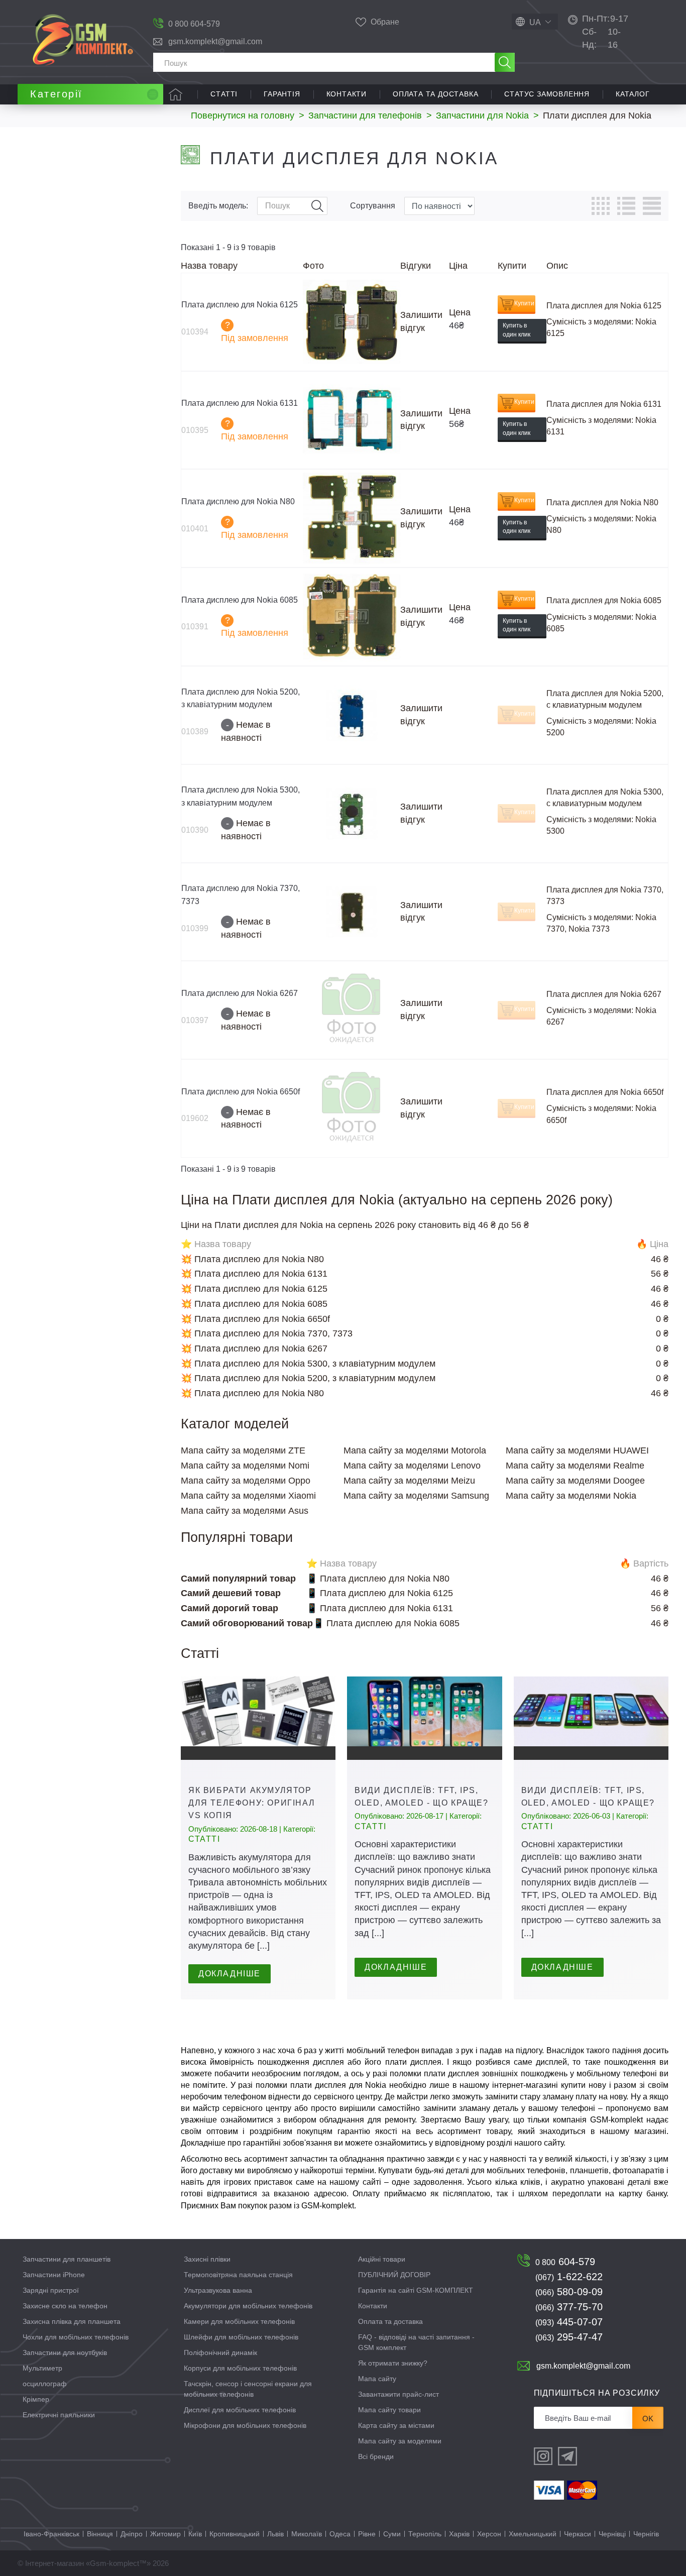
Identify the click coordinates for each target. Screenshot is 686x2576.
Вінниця (100, 2534)
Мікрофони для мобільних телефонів (245, 2425)
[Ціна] (652, 206)
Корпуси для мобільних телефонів (240, 2368)
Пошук (317, 206)
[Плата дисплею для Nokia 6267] (352, 1010)
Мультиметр (42, 2368)
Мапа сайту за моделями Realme (575, 1466)
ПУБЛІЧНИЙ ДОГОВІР (394, 2275)
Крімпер (36, 2399)
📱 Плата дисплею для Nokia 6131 (380, 1608)
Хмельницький (533, 2534)
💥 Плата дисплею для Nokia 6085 (254, 1304)
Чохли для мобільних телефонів (76, 2337)
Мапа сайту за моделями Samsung (416, 1496)
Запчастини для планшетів (67, 2259)
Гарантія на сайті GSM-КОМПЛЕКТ (416, 2290)
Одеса (340, 2534)
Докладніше (230, 1974)
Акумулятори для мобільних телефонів (248, 2306)
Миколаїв (307, 2534)
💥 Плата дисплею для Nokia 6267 (254, 1349)
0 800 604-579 (194, 24)
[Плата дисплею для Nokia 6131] (352, 420)
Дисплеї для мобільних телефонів (240, 2410)
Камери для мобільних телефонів (239, 2321)
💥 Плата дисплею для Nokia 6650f (255, 1319)
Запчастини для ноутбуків (65, 2353)
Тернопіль (425, 2534)
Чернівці (612, 2534)
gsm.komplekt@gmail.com (215, 41)
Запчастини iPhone (54, 2275)
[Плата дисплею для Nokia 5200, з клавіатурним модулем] (352, 715)
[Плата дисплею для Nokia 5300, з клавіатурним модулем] (352, 814)
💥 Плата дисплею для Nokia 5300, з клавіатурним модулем (308, 1364)
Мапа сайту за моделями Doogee (575, 1481)
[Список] (626, 206)
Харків (459, 2534)
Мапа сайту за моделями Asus (245, 1511)
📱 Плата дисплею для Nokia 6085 (386, 1623)
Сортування (373, 206)
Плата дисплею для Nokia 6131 (240, 403)
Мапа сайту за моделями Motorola (415, 1450)
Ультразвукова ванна (218, 2290)
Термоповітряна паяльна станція (238, 2275)
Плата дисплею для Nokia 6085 (240, 600)
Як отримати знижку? (393, 2363)
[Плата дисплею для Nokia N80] (352, 518)
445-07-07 (569, 2322)
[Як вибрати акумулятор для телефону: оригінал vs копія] (258, 1718)
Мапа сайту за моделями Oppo (246, 1481)
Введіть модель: (218, 206)
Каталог (633, 94)
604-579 (565, 2262)
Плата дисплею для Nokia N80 (238, 501)
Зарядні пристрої (51, 2290)
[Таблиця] (601, 206)
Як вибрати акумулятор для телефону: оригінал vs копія (252, 1803)
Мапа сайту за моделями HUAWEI (577, 1450)
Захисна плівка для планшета (72, 2321)
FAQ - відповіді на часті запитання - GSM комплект (416, 2342)
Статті (224, 94)
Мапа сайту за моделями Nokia (571, 1496)
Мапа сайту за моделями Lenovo (412, 1466)
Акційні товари (382, 2259)
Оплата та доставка (435, 94)
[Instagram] (543, 2456)
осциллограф (45, 2384)
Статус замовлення (547, 94)
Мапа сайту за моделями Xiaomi (248, 1496)
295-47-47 (569, 2337)
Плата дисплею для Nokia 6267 (240, 993)
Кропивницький (235, 2534)
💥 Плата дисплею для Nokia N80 (252, 1259)
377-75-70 (569, 2307)
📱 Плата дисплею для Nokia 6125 (380, 1593)
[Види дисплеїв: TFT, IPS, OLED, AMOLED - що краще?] (424, 1718)
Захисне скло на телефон (65, 2306)
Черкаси (578, 2534)
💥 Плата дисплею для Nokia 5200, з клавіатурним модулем (308, 1378)
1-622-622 (569, 2277)
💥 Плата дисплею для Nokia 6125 (254, 1289)
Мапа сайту (377, 2379)
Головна (176, 94)
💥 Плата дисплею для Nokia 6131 (254, 1274)
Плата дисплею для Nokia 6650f (241, 1092)
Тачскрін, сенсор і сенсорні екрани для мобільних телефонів (248, 2389)
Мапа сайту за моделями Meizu (409, 1481)
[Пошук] (505, 62)
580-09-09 (569, 2292)
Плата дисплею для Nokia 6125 (240, 305)
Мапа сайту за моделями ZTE (243, 1450)
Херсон (489, 2534)
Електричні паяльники (59, 2415)
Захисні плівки (207, 2259)
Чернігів (646, 2534)
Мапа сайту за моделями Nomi (245, 1466)
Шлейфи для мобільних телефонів (241, 2337)
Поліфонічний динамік (220, 2353)
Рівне (367, 2534)
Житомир (165, 2534)
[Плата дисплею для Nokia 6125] (352, 322)
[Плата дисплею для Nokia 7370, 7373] (352, 912)
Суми (392, 2534)
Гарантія (282, 94)
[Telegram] (567, 2456)
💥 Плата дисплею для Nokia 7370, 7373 (267, 1333)
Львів (275, 2534)
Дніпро (132, 2534)
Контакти (347, 94)
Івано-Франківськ (51, 2534)
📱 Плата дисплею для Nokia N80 (378, 1579)
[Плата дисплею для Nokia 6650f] (352, 1108)
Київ (195, 2534)
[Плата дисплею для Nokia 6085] (352, 617)
